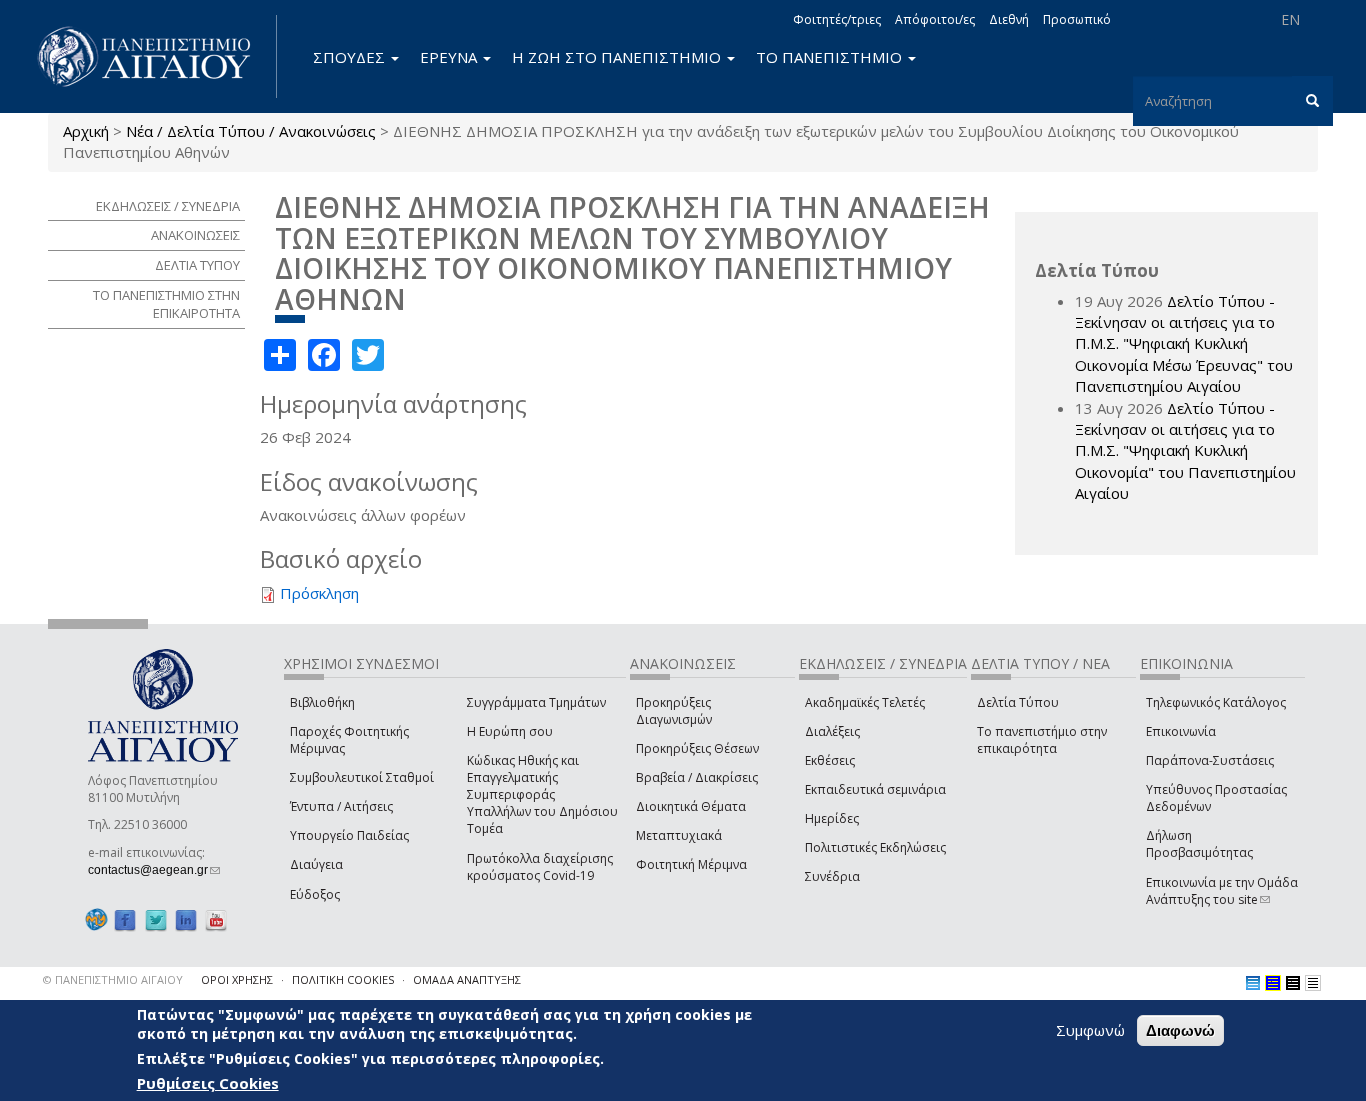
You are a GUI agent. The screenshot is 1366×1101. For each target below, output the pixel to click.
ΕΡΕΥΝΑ (450, 57)
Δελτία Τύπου (1018, 702)
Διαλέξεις (832, 731)
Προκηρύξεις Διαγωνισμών (674, 711)
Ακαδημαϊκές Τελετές (865, 702)
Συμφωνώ (1090, 1030)
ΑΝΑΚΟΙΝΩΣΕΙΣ (195, 235)
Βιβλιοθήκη (322, 702)
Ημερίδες (832, 818)
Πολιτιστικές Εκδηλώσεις (875, 847)
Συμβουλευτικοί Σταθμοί (362, 777)
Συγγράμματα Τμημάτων (536, 702)
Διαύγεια (316, 864)
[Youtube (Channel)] (216, 920)
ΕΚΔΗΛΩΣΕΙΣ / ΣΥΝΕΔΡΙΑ (168, 206)
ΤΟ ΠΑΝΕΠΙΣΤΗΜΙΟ (831, 57)
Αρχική (86, 131)
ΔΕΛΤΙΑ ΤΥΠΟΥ (197, 265)
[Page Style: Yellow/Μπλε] (1273, 983)
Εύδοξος (315, 894)
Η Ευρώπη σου (510, 731)
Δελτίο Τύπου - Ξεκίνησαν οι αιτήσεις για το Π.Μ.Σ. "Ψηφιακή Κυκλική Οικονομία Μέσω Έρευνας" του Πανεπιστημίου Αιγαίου (1184, 344)
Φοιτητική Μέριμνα (691, 864)
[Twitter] (156, 920)
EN (1290, 19)
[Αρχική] (155, 56)
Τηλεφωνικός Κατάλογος (1216, 702)
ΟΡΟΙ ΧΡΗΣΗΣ (237, 979)
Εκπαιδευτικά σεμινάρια (875, 789)
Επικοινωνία (1181, 731)
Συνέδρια (832, 876)
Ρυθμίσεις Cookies (208, 1084)
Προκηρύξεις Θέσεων (697, 748)
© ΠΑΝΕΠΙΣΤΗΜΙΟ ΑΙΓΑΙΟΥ (113, 979)
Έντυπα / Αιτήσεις (341, 806)
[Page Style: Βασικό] (1253, 983)
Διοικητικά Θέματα (691, 806)
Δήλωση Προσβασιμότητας (1199, 844)
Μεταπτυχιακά (679, 835)
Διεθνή (1009, 19)
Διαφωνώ (1180, 1030)
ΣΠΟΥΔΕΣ (351, 57)
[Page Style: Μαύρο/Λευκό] (1313, 983)
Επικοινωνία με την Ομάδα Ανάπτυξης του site (1222, 891)
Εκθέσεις (830, 760)
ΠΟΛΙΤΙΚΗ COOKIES (343, 979)
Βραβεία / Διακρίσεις (697, 777)
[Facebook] (125, 920)
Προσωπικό (1077, 19)
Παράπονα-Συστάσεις (1210, 760)
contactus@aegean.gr (154, 870)
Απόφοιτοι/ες (935, 19)
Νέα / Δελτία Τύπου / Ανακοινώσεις (251, 131)
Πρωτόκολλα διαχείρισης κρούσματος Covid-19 (540, 867)
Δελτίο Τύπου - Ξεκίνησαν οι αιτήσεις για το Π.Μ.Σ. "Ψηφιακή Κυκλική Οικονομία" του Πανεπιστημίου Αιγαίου (1185, 451)
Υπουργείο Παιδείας (349, 835)
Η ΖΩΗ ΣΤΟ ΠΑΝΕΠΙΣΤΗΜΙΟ (618, 57)
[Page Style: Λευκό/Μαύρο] (1293, 983)
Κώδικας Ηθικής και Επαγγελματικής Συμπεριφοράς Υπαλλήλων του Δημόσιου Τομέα (542, 795)
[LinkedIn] (186, 920)
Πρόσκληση (319, 593)
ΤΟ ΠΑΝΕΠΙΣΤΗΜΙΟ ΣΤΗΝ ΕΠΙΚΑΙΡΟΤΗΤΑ (166, 304)
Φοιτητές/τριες (837, 19)
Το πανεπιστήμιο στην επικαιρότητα (1042, 740)
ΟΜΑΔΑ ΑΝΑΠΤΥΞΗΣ (467, 979)
